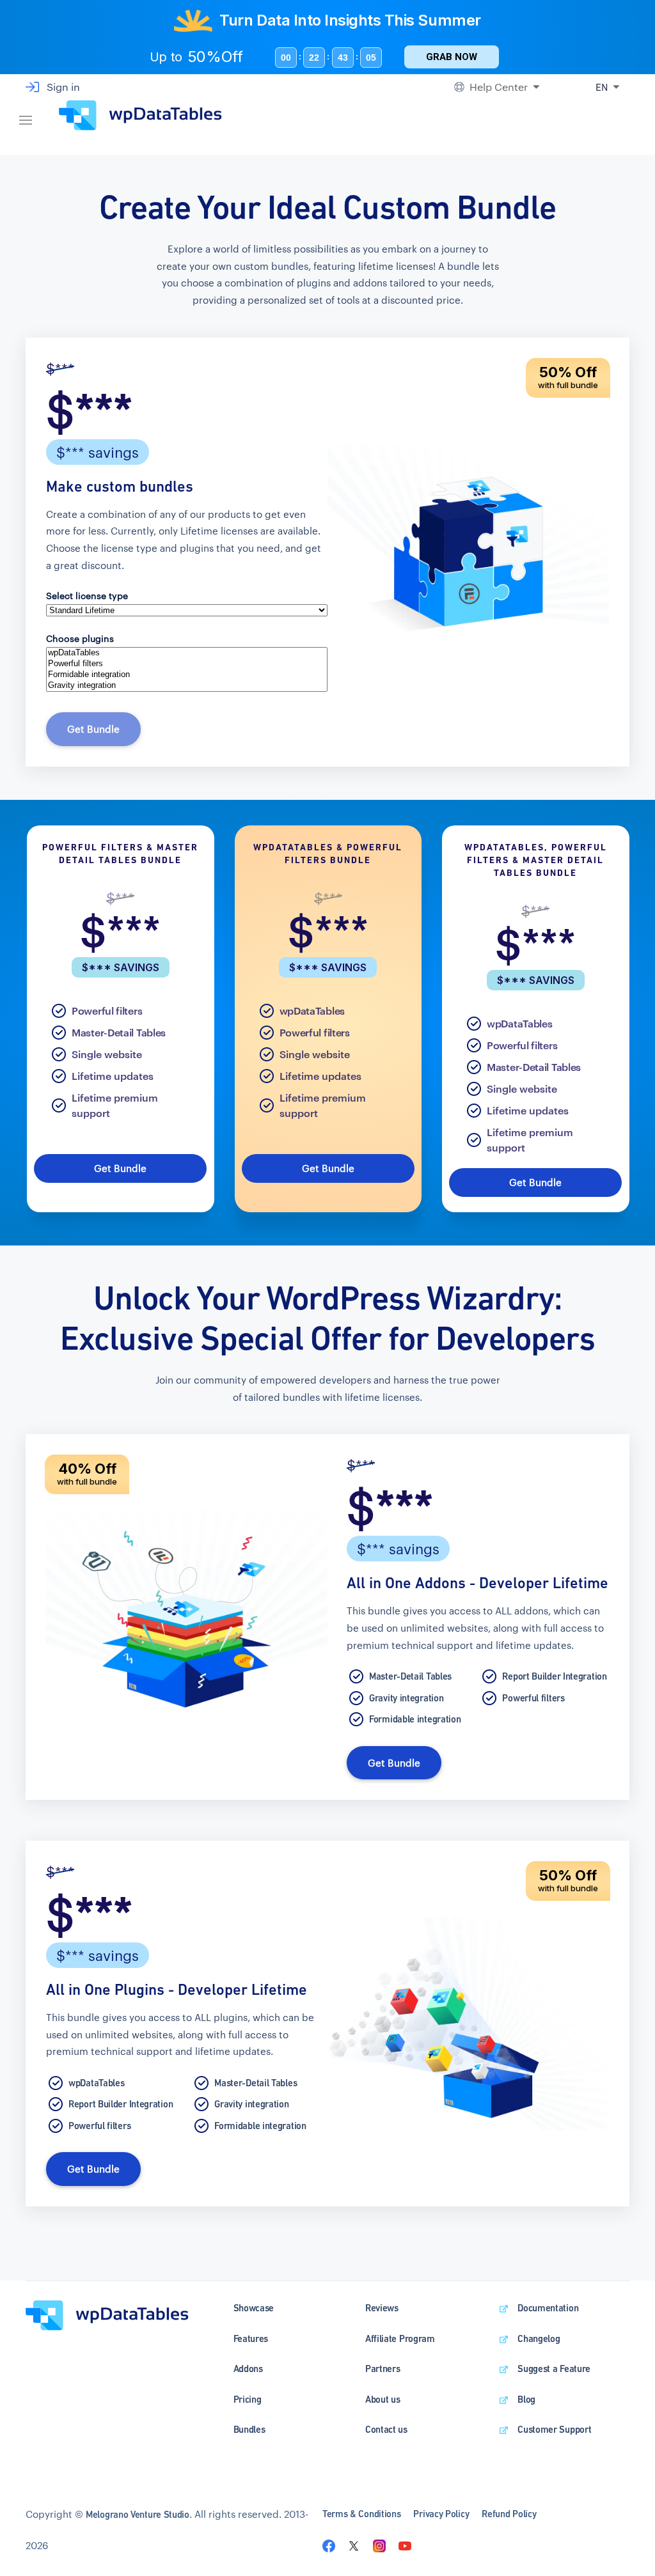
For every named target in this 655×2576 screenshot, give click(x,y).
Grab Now (452, 57)
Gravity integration (406, 1698)
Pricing (248, 2399)
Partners (383, 2369)
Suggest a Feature (554, 2369)
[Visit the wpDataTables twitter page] (354, 2545)
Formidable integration (415, 1719)
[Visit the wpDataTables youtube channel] (405, 2545)
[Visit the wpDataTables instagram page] (379, 2545)
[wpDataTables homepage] (107, 2314)
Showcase (254, 2308)
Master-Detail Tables (119, 1032)
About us (383, 2399)
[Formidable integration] (187, 675)
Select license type (87, 596)
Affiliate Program (400, 2338)
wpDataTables (312, 1011)
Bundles (249, 2429)
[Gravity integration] (187, 686)
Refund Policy (509, 2514)
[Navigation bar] (26, 115)
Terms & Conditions (362, 2514)
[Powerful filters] (187, 664)
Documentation (548, 2308)
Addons (248, 2369)
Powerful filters (107, 1011)
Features (251, 2338)
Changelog (539, 2338)
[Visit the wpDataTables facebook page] (329, 2545)
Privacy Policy (441, 2514)
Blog (526, 2399)
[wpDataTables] (187, 653)
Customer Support (554, 2429)
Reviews (382, 2308)
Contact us (386, 2429)
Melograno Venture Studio (138, 2514)
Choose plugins (80, 638)
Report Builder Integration (554, 1676)
